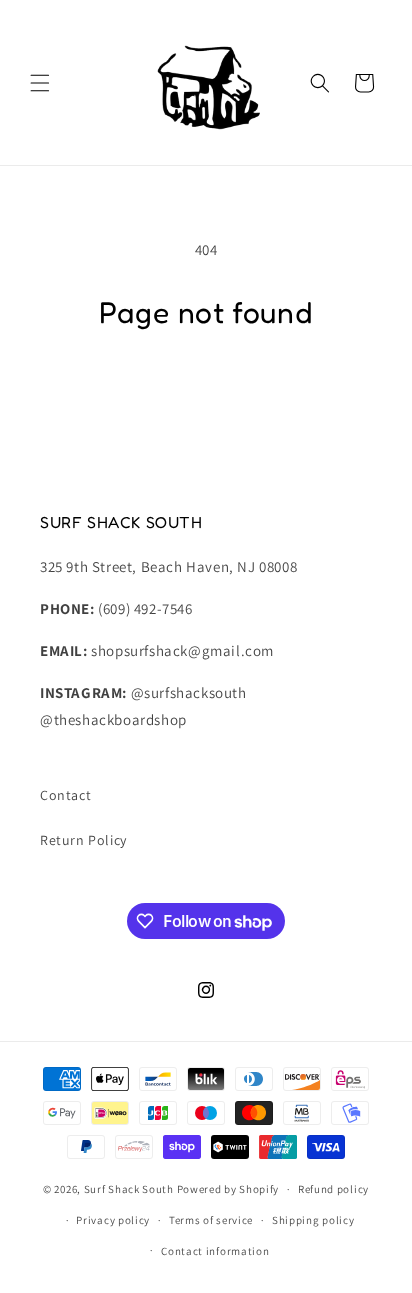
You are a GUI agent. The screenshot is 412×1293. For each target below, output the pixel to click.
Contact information (215, 1251)
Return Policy (83, 840)
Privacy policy (113, 1220)
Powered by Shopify (228, 1189)
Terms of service (211, 1220)
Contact (65, 795)
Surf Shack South (129, 1189)
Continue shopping (206, 388)
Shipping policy (313, 1220)
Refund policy (333, 1189)
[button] (40, 83)
